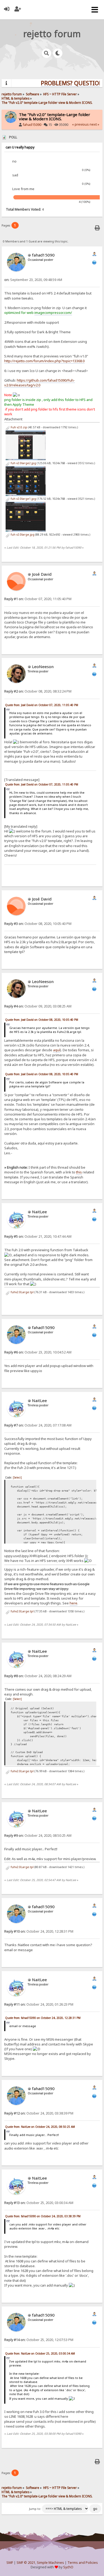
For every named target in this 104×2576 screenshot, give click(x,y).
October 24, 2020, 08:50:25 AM (38, 1836)
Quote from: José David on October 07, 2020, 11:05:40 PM (42, 705)
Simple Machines (50, 2563)
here (73, 1603)
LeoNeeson (43, 667)
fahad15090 (32, 125)
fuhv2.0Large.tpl (22, 1292)
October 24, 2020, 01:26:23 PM (39, 2004)
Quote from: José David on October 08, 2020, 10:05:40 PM (42, 1020)
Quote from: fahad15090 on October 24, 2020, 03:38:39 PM (43, 2216)
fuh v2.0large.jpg (22, 535)
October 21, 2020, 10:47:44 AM (38, 1236)
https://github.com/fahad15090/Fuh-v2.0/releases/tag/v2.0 (40, 383)
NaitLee (39, 1212)
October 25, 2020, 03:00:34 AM (39, 2203)
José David (42, 574)
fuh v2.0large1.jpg (23, 499)
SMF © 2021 (26, 2563)
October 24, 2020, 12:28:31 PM (39, 1931)
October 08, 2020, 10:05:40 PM (38, 924)
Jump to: (35, 2509)
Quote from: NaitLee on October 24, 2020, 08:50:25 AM (40, 2127)
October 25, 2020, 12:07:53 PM (39, 2340)
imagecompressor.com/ (53, 313)
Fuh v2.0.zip (19, 427)
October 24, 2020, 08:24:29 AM (38, 1676)
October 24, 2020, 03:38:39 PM (39, 2113)
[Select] (17, 1477)
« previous (80, 124)
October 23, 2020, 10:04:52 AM (38, 1352)
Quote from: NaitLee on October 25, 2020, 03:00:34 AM (40, 2353)
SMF (10, 2563)
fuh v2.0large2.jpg (23, 463)
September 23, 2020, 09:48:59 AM (33, 280)
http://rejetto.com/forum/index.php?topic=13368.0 (44, 361)
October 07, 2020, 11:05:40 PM (38, 599)
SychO (68, 2567)
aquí (57, 1050)
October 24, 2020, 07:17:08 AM (38, 1425)
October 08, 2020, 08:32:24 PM (38, 691)
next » (94, 124)
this (79, 1172)
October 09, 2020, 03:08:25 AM (38, 1006)
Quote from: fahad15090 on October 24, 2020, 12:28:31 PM (43, 2018)
